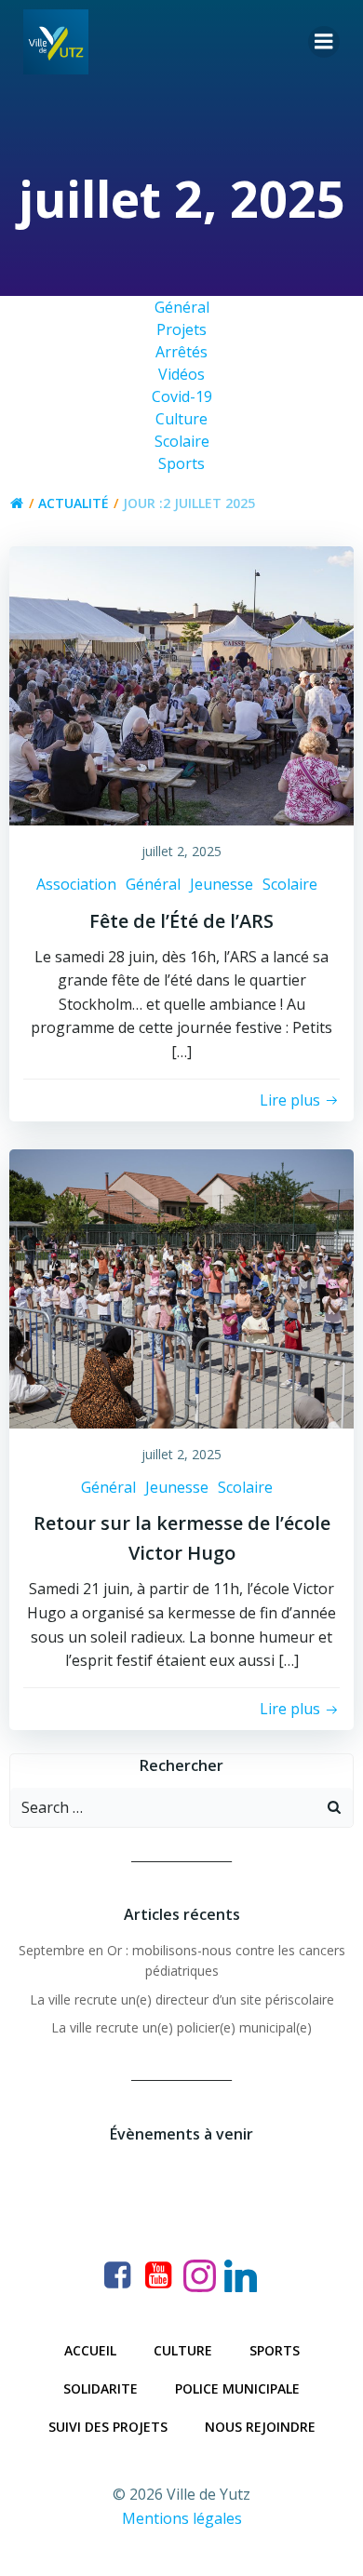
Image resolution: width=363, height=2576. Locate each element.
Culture (183, 2350)
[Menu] (324, 42)
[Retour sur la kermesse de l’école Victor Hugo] (181, 1287)
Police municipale (237, 2388)
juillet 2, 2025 (181, 851)
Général (153, 884)
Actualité (74, 503)
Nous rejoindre (260, 2427)
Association (76, 884)
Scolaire (290, 884)
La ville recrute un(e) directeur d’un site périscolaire (182, 1999)
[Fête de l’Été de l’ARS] (181, 685)
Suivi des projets (108, 2427)
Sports (275, 2350)
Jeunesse (222, 884)
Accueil (90, 2350)
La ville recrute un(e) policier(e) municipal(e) (181, 2027)
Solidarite (101, 2388)
